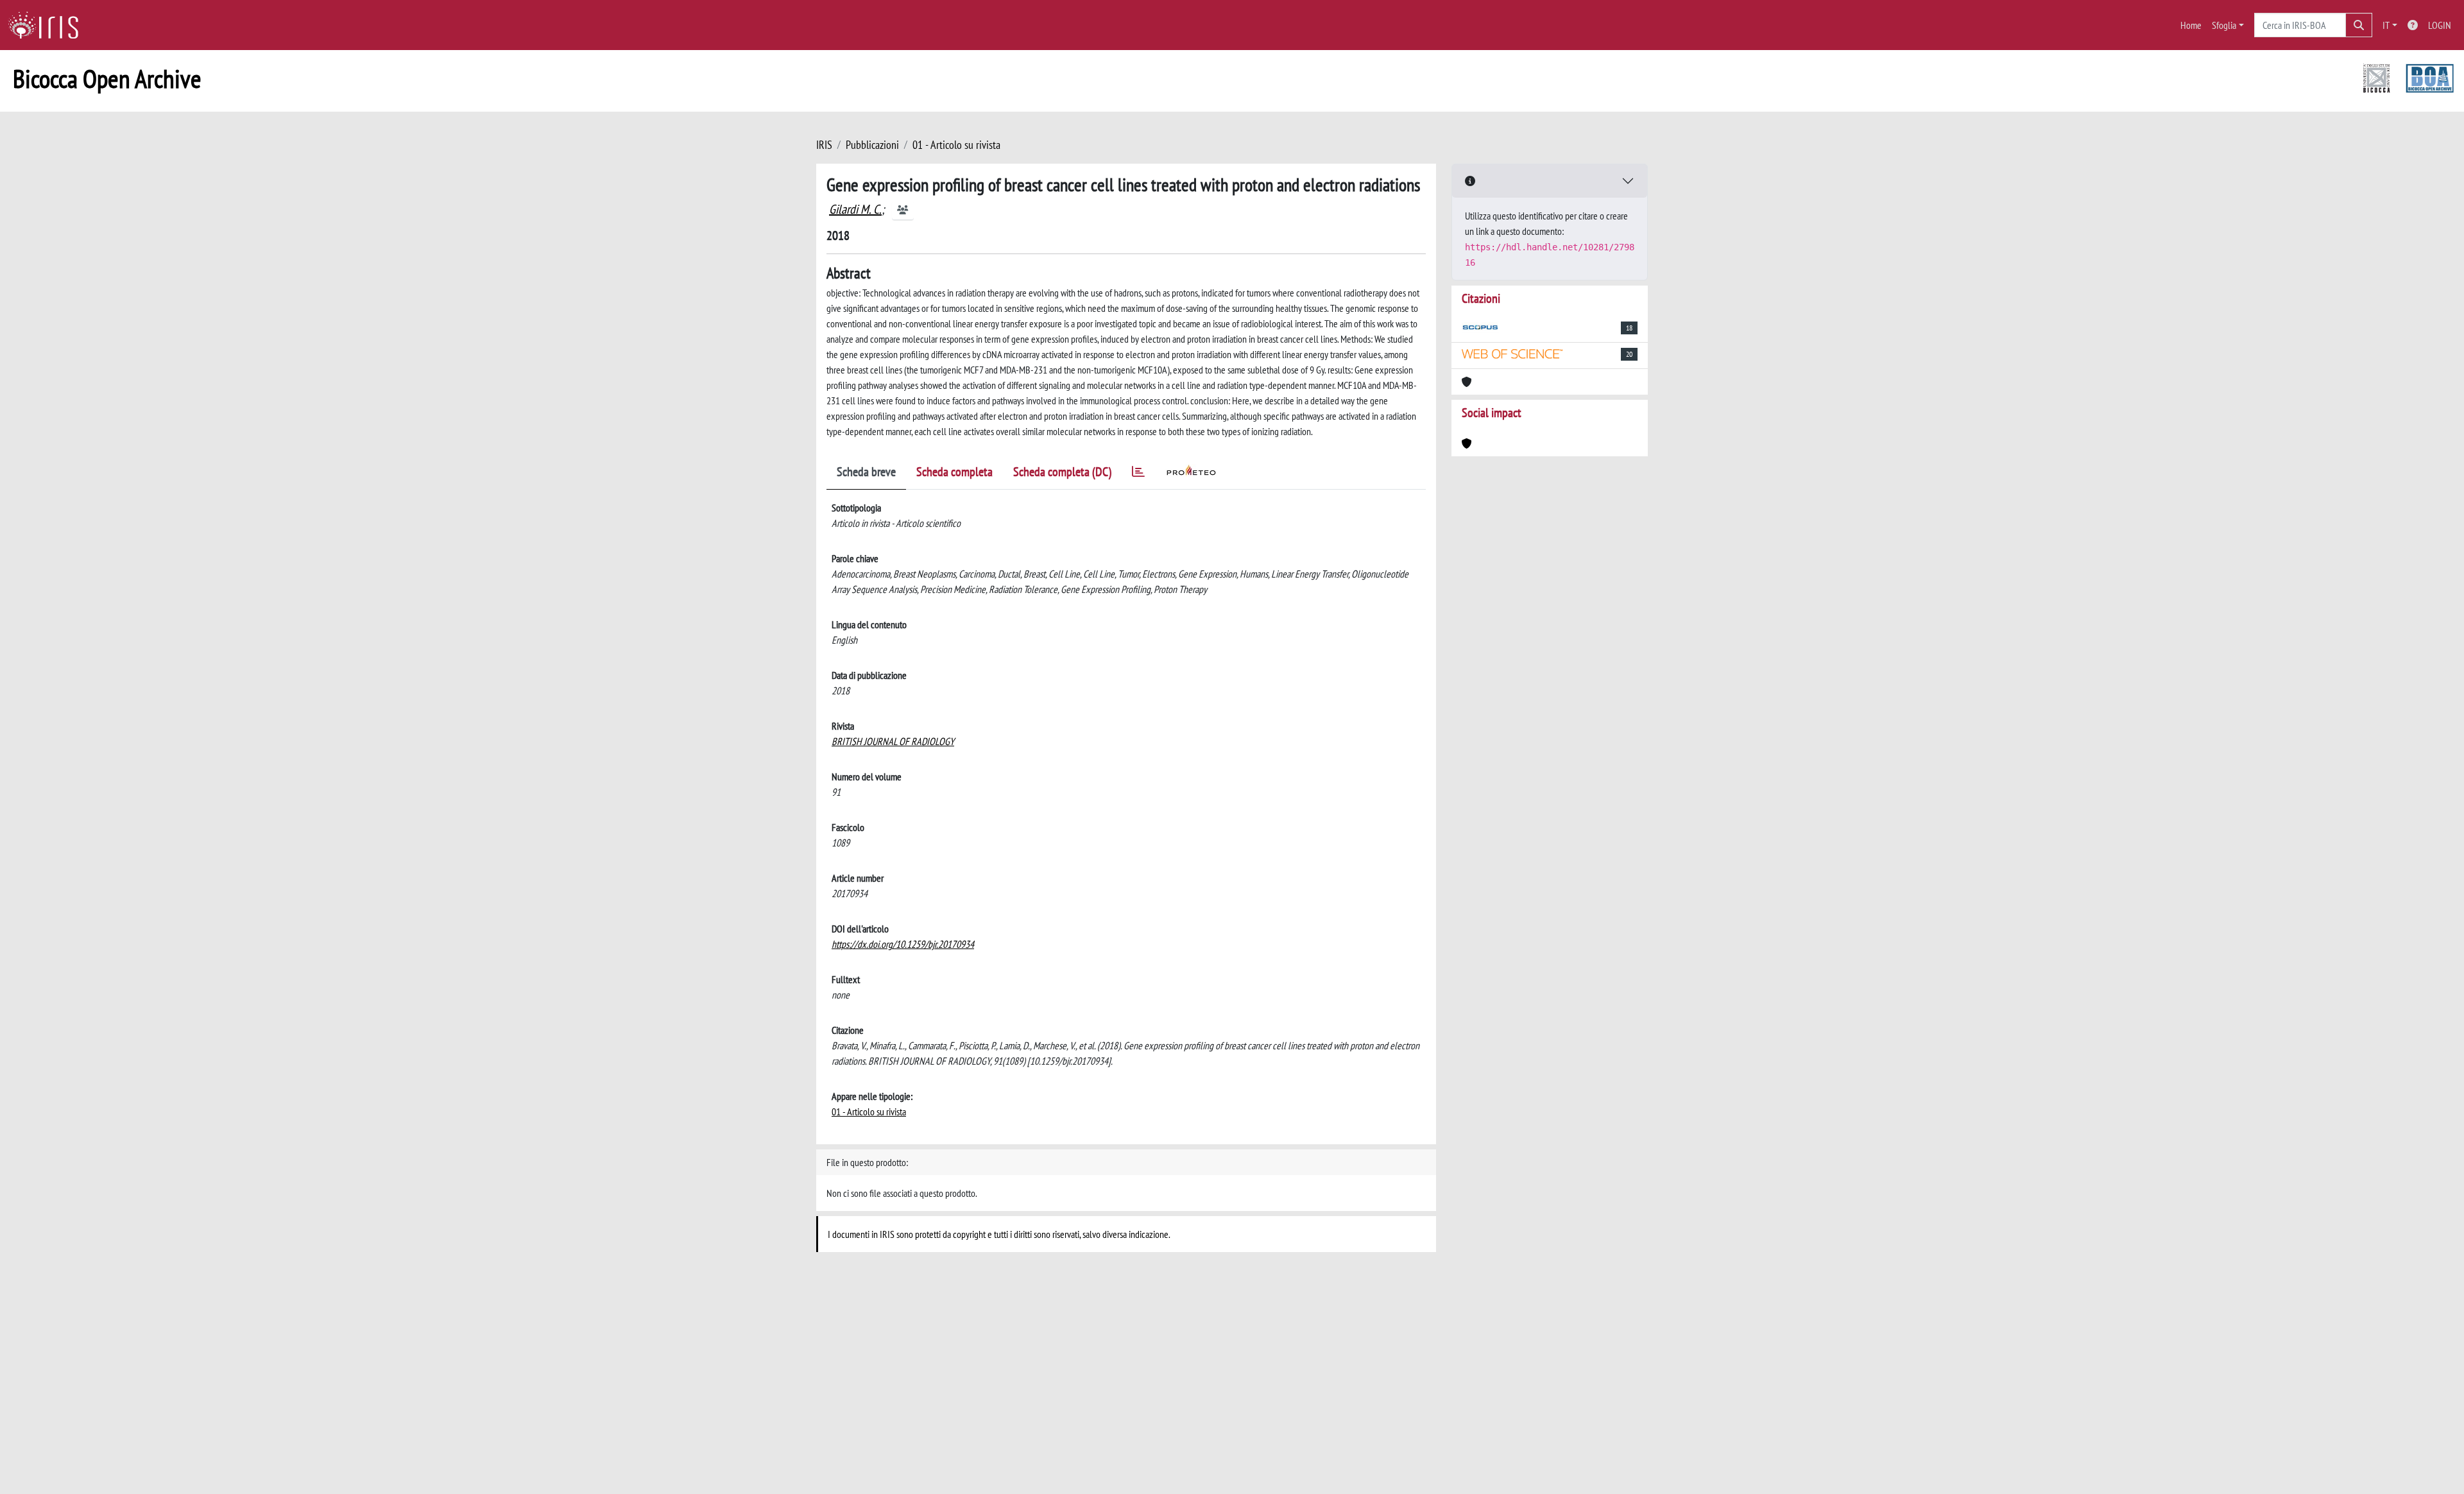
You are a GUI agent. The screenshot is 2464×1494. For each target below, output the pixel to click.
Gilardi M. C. (855, 209)
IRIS (824, 145)
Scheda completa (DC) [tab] (1062, 472)
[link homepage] (48, 25)
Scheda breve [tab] (866, 472)
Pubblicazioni (872, 145)
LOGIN (2440, 25)
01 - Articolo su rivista (956, 145)
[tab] (1138, 474)
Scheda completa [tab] (954, 472)
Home (2191, 25)
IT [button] (2386, 25)
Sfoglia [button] (2224, 25)
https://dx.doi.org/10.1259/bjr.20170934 (903, 944)
